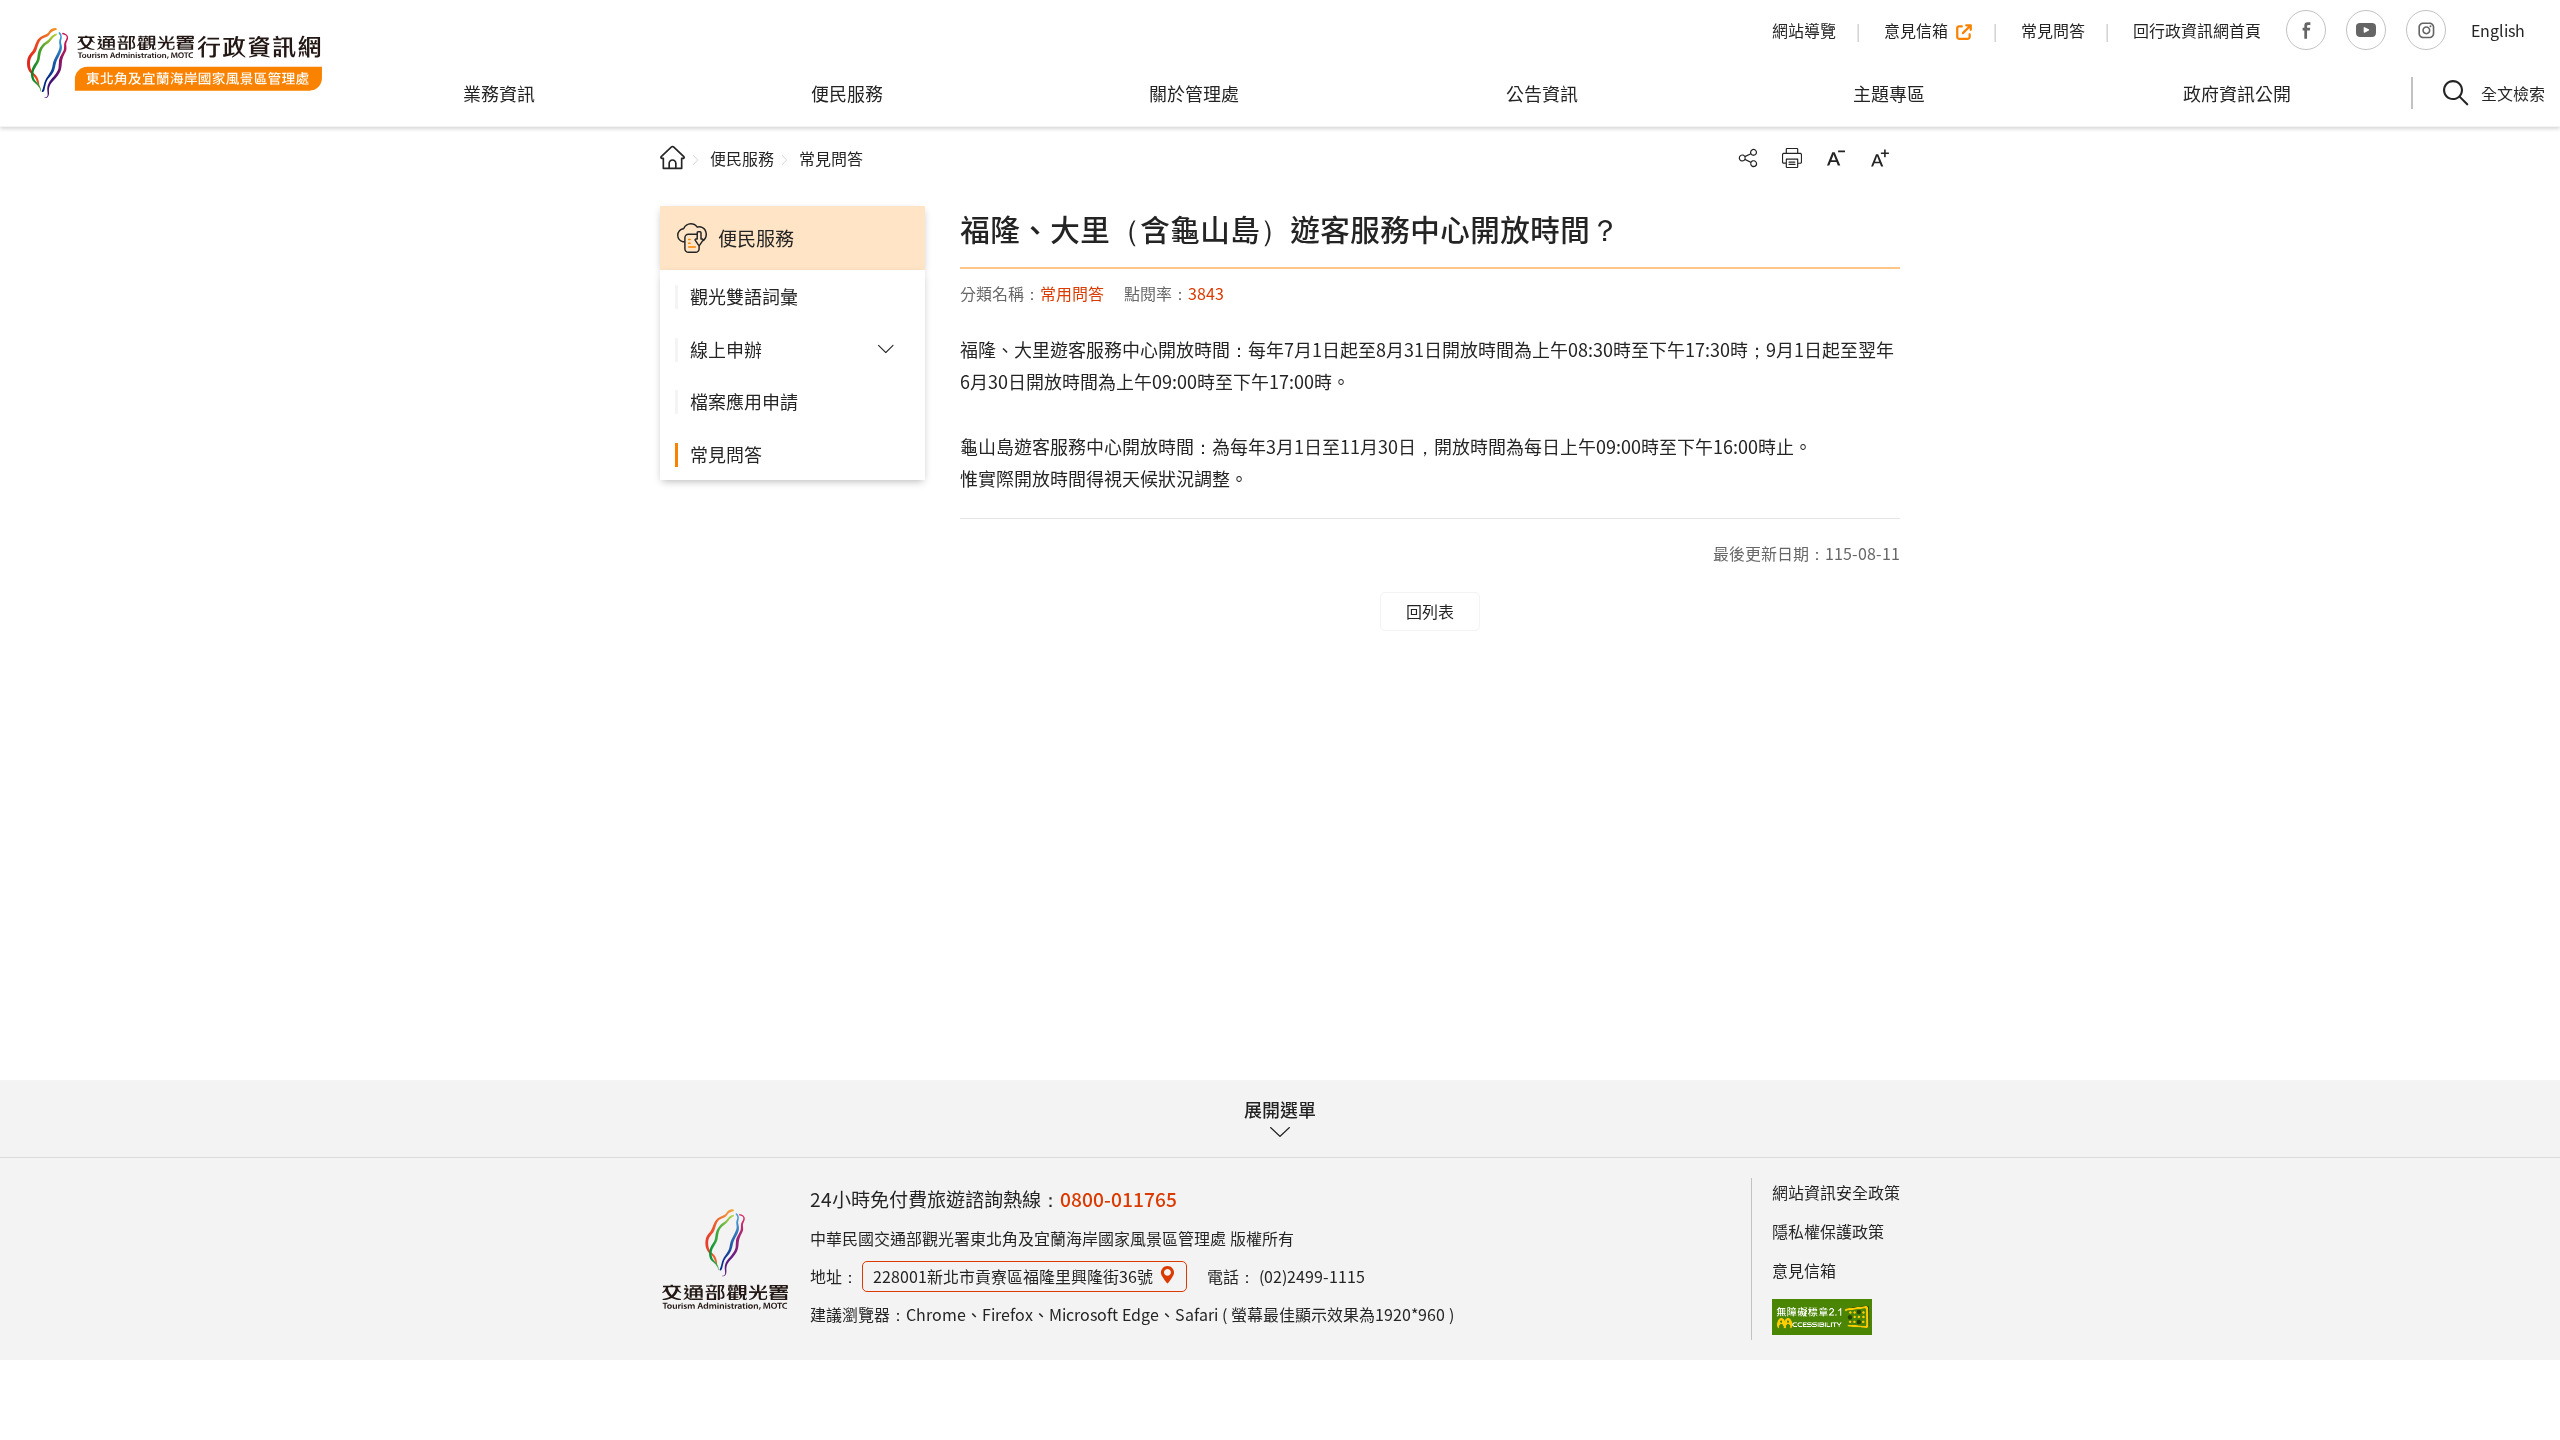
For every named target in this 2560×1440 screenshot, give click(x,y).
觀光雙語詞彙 (744, 296)
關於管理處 (1194, 93)
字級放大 (1880, 158)
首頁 (672, 157)
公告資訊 (1542, 93)
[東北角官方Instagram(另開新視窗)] (2426, 30)
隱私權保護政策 (1828, 1231)
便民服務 (847, 93)
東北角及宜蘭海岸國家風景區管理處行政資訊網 (175, 63)
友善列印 (1792, 158)
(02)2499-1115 (1312, 1276)
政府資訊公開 (2237, 93)
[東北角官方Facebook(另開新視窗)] (2306, 30)
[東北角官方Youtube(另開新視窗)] (2366, 30)
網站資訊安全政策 (1836, 1192)
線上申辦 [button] (726, 349)
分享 (1748, 158)
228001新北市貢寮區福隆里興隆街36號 (1013, 1276)
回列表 (1430, 611)
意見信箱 (1804, 1270)
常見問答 (726, 454)
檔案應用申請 (744, 401)
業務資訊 (499, 93)
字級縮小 (1836, 158)
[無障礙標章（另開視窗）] (1822, 1317)
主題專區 (1889, 93)
